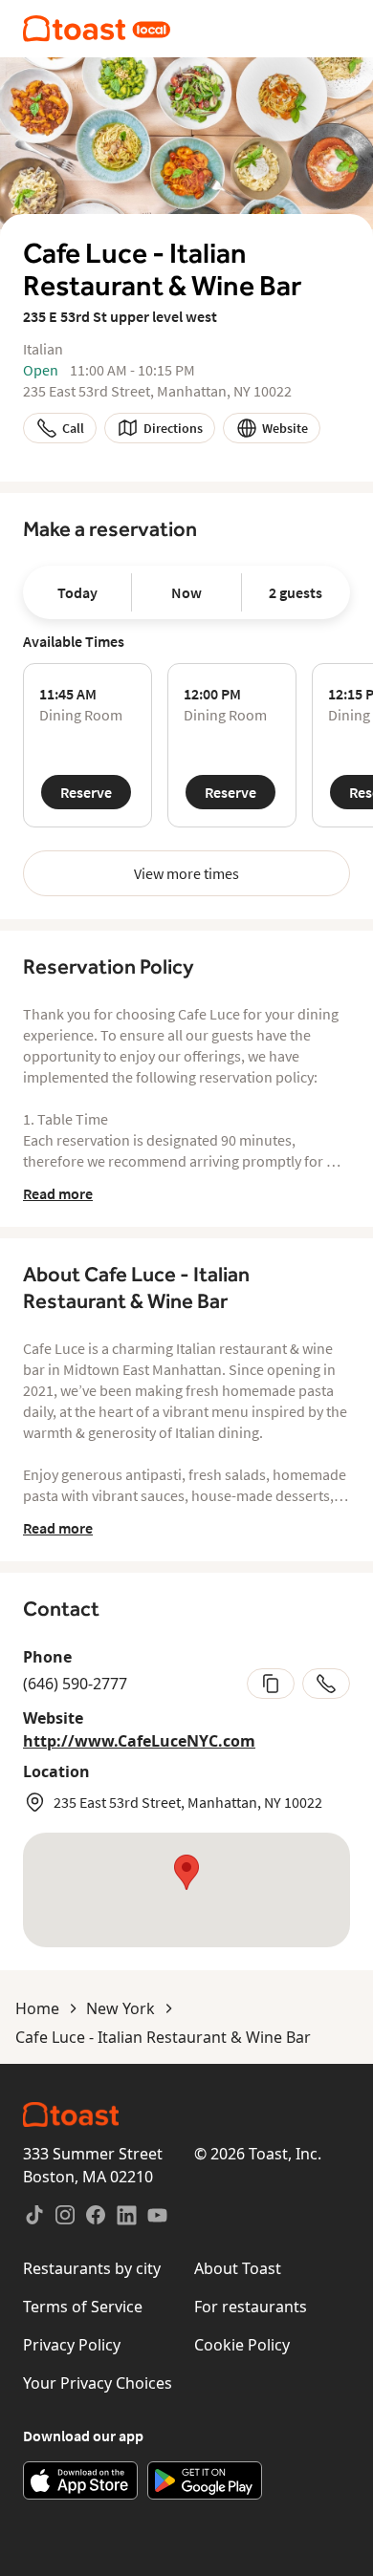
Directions (173, 428)
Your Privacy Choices (98, 2383)
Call (73, 428)
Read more (58, 1193)
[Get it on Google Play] (205, 2480)
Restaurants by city (92, 2268)
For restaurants (251, 2307)
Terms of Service (83, 2307)
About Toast (238, 2268)
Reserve (86, 792)
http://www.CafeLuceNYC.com (139, 1741)
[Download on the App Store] (80, 2480)
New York (121, 2008)
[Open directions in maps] (186, 1890)
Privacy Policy (72, 2345)
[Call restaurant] (326, 1684)
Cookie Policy (242, 2345)
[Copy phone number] (271, 1684)
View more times (186, 873)
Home (37, 2008)
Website (285, 428)
